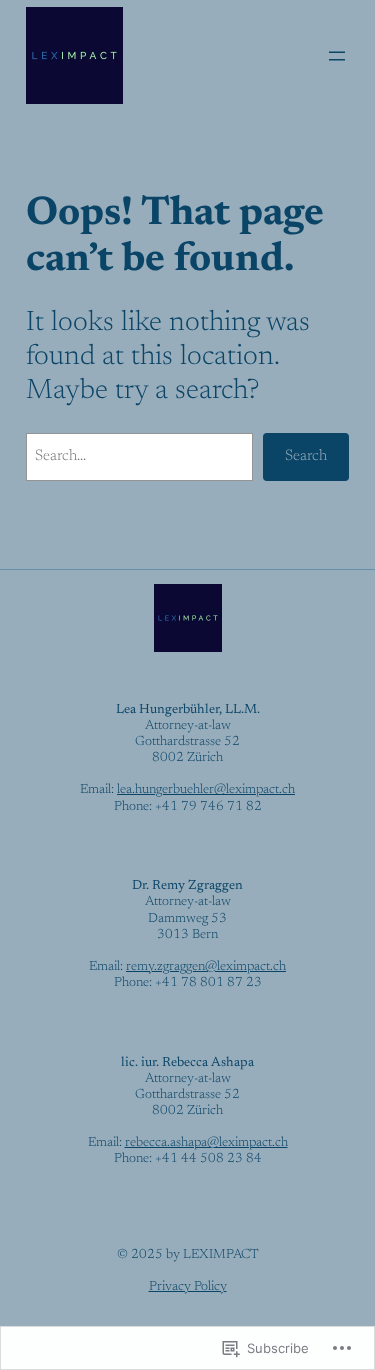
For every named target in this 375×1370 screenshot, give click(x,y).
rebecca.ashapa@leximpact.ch (206, 1143)
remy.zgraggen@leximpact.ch (206, 967)
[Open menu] (337, 56)
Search (306, 456)
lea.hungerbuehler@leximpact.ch (206, 790)
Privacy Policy (188, 1287)
